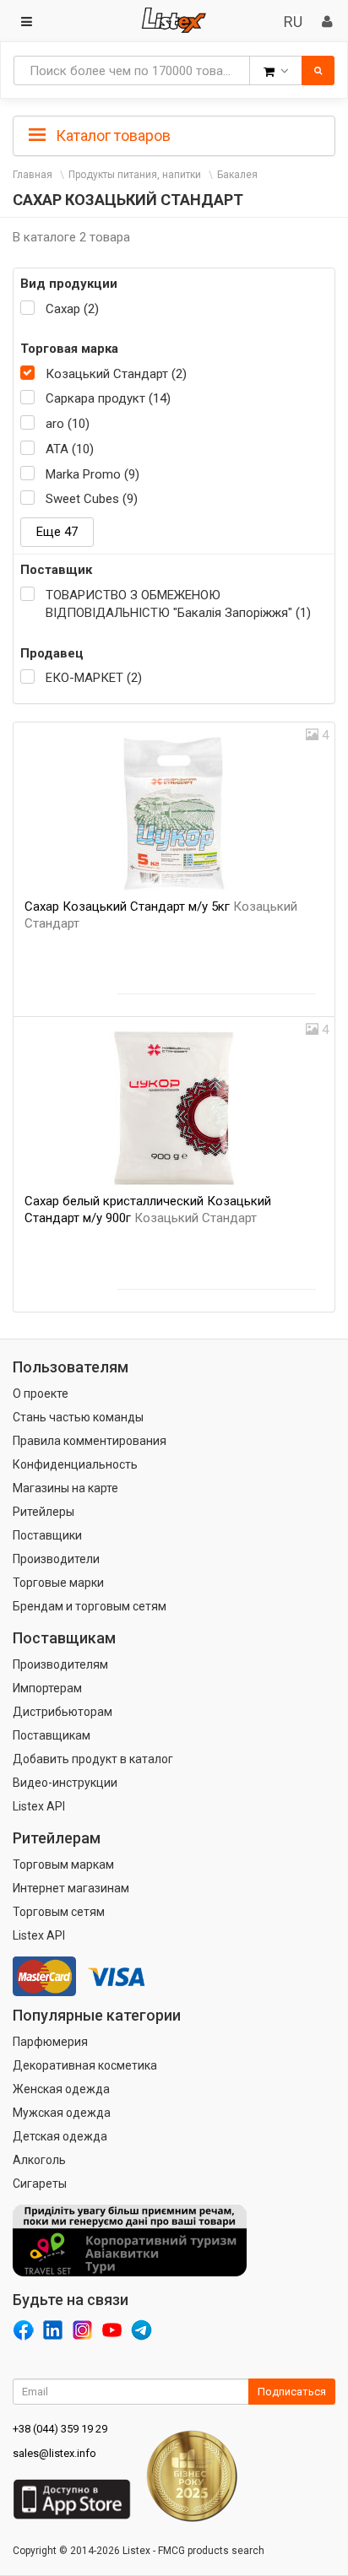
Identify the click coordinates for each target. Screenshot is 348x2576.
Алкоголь (39, 2160)
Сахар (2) (72, 309)
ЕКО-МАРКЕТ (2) (94, 678)
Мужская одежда (62, 2113)
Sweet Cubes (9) (92, 499)
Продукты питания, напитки (135, 175)
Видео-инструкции (65, 1783)
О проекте (41, 1394)
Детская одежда (60, 2136)
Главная (33, 175)
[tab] (174, 134)
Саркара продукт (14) (108, 398)
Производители (56, 1559)
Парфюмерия (50, 2042)
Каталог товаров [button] (111, 135)
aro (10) (68, 424)
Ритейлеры (43, 1512)
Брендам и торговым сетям (90, 1606)
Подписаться (292, 2392)
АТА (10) (70, 449)
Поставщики (47, 1535)
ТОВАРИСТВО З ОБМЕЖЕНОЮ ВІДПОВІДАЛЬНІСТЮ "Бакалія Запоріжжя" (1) (178, 604)
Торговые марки (58, 1583)
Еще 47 (57, 532)
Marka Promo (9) (92, 474)
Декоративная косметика (85, 2065)
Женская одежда (61, 2089)
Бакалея (237, 175)
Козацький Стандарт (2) (116, 374)
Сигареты (40, 2184)
